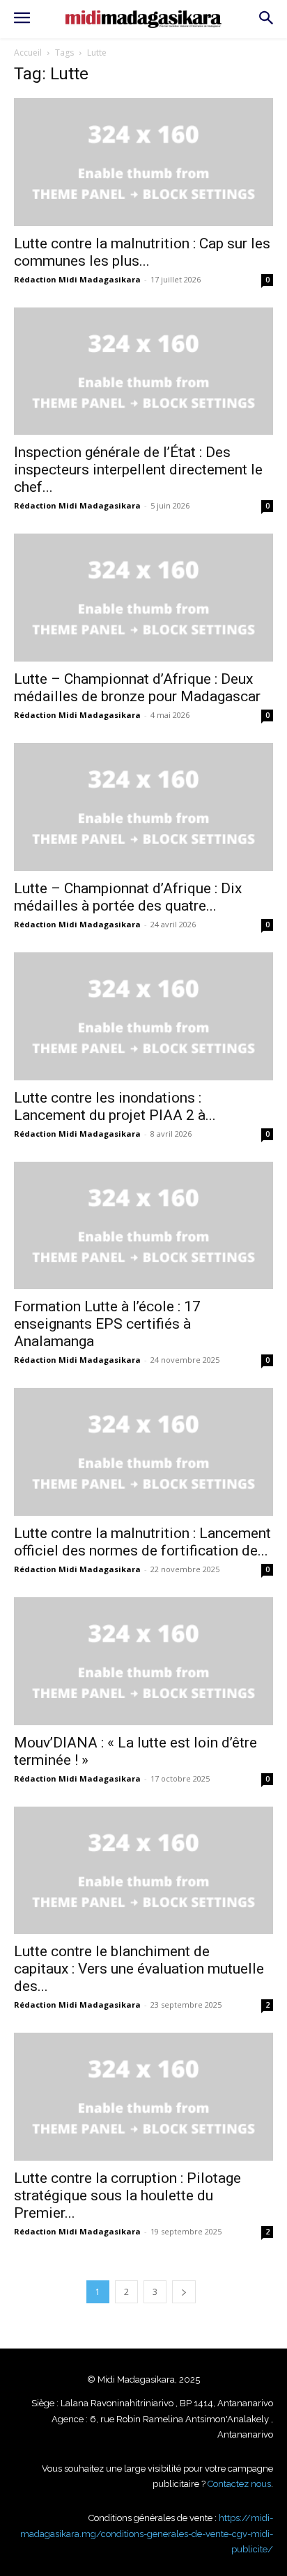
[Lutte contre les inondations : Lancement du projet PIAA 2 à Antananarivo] (143, 1016)
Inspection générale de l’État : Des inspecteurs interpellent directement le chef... (138, 470)
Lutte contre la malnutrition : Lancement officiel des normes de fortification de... (142, 1542)
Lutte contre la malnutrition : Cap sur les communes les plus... (142, 252)
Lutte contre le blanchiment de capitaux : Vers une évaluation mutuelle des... (139, 1969)
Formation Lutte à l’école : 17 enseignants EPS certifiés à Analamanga (107, 1324)
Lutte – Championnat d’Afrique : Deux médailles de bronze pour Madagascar (137, 688)
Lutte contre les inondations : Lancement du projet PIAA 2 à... (115, 1106)
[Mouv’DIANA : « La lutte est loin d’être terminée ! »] (143, 1661)
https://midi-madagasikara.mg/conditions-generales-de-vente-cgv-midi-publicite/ (147, 2534)
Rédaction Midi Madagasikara (77, 279)
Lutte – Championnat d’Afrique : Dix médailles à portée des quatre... (128, 897)
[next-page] (184, 2292)
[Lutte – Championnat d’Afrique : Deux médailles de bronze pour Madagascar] (143, 598)
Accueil (28, 53)
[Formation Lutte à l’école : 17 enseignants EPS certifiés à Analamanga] (143, 1226)
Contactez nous (239, 2484)
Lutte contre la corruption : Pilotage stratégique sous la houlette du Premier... (127, 2195)
